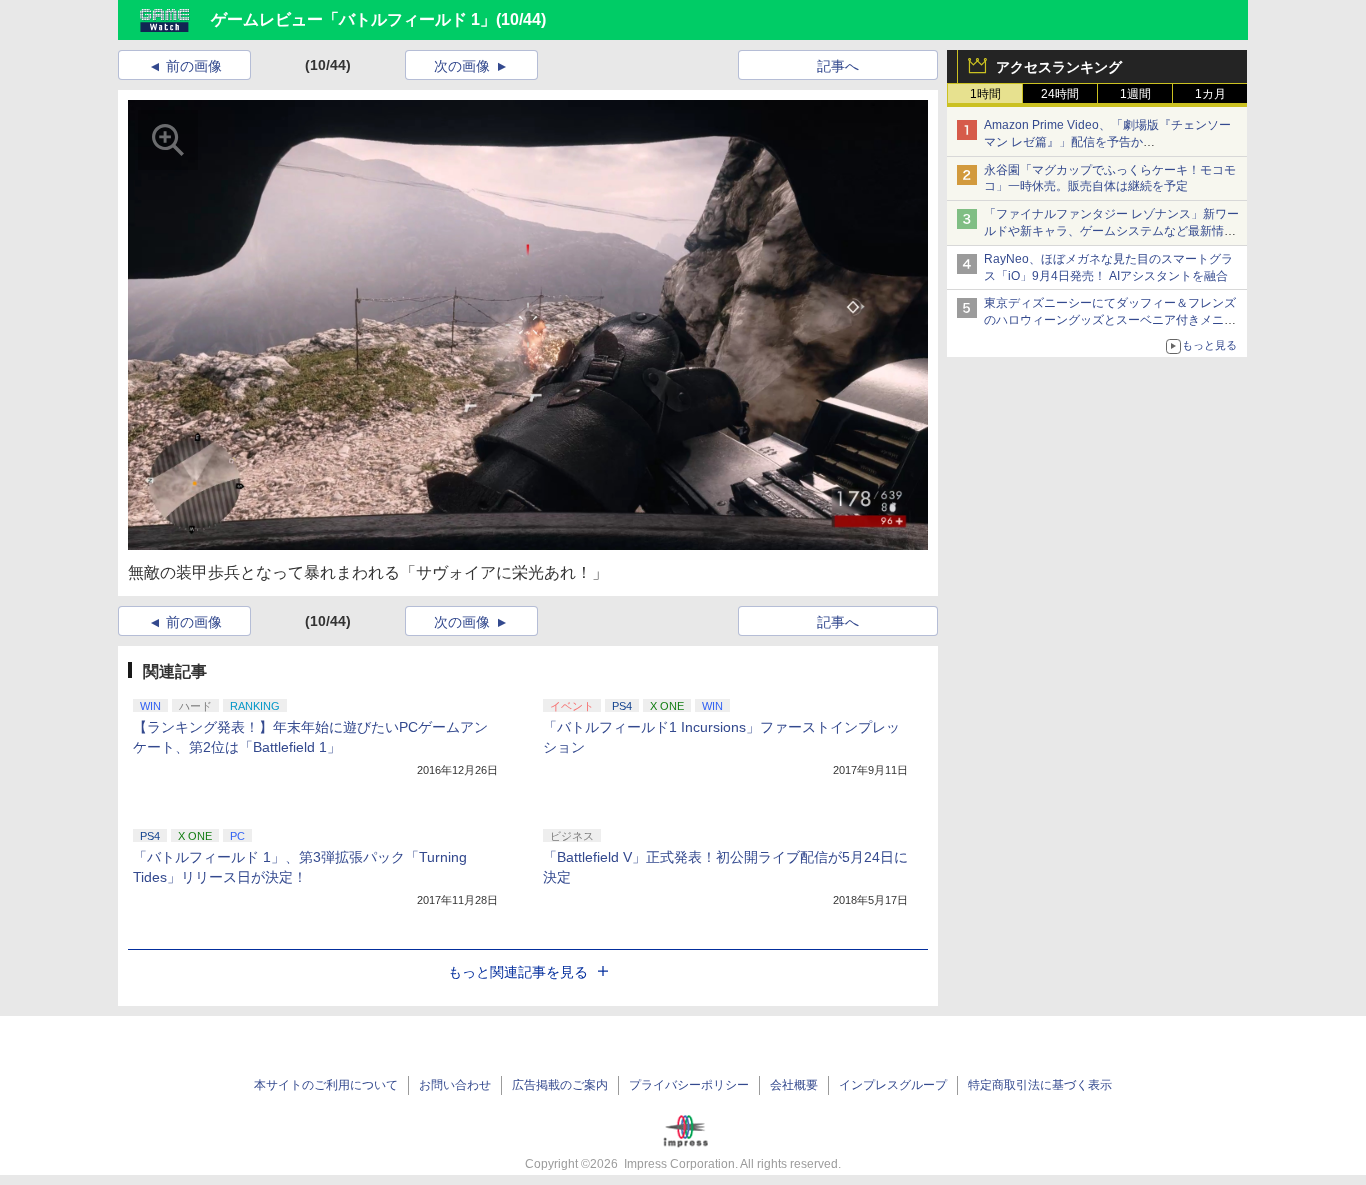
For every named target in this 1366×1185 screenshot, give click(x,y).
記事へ (838, 66)
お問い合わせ (455, 1085)
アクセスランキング (1059, 67)
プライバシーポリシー (689, 1085)
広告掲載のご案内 (560, 1085)
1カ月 (1210, 94)
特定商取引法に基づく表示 (1040, 1085)
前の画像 (194, 66)
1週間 (1135, 94)
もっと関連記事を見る (518, 972)
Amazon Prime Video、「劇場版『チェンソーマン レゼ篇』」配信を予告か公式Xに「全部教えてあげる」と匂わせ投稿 (1107, 142)
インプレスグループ (893, 1085)
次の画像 (462, 66)
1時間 (985, 94)
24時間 (1060, 94)
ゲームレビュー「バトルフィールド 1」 (353, 19)
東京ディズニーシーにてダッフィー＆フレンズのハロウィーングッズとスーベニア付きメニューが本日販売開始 (1110, 320)
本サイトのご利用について (326, 1085)
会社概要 (794, 1085)
